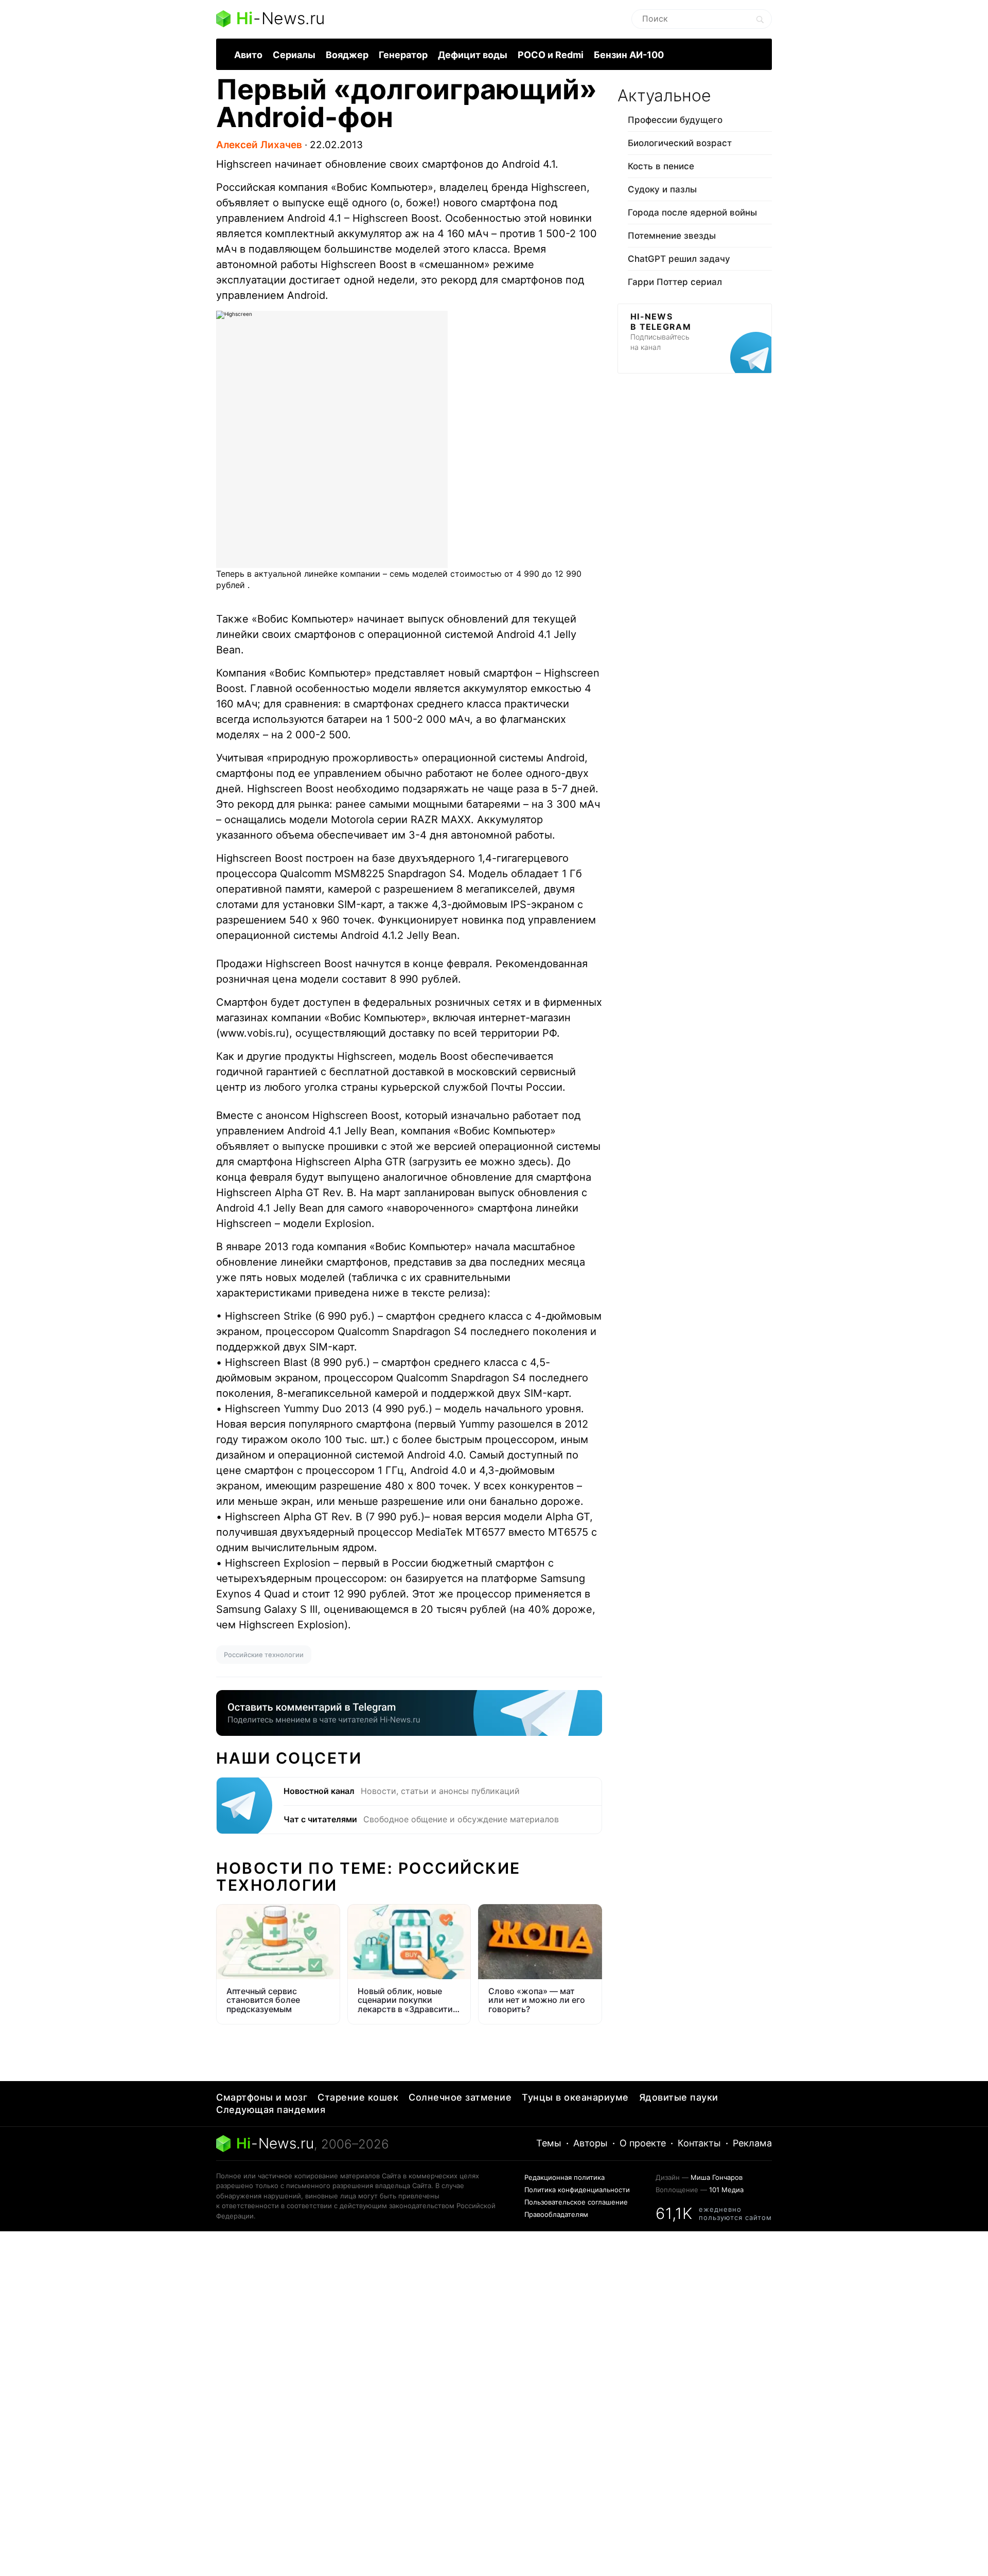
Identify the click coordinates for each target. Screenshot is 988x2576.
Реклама (752, 2143)
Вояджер (347, 55)
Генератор (403, 55)
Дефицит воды (473, 55)
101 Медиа (726, 2190)
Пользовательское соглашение (576, 2202)
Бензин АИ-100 (629, 55)
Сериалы (294, 55)
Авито (248, 55)
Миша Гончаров (717, 2177)
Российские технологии (264, 1655)
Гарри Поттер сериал (675, 282)
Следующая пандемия (271, 2110)
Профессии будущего (675, 120)
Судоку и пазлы (662, 189)
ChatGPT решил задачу (679, 259)
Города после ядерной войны (692, 212)
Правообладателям (556, 2214)
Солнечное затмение (460, 2097)
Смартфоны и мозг (262, 2097)
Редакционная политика (564, 2177)
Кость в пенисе (661, 166)
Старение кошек (358, 2097)
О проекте (643, 2143)
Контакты (699, 2143)
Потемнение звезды (672, 236)
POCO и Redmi (551, 55)
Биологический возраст (680, 143)
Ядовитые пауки (679, 2097)
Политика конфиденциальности (577, 2190)
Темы (549, 2143)
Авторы (590, 2143)
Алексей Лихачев (259, 145)
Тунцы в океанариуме (575, 2097)
